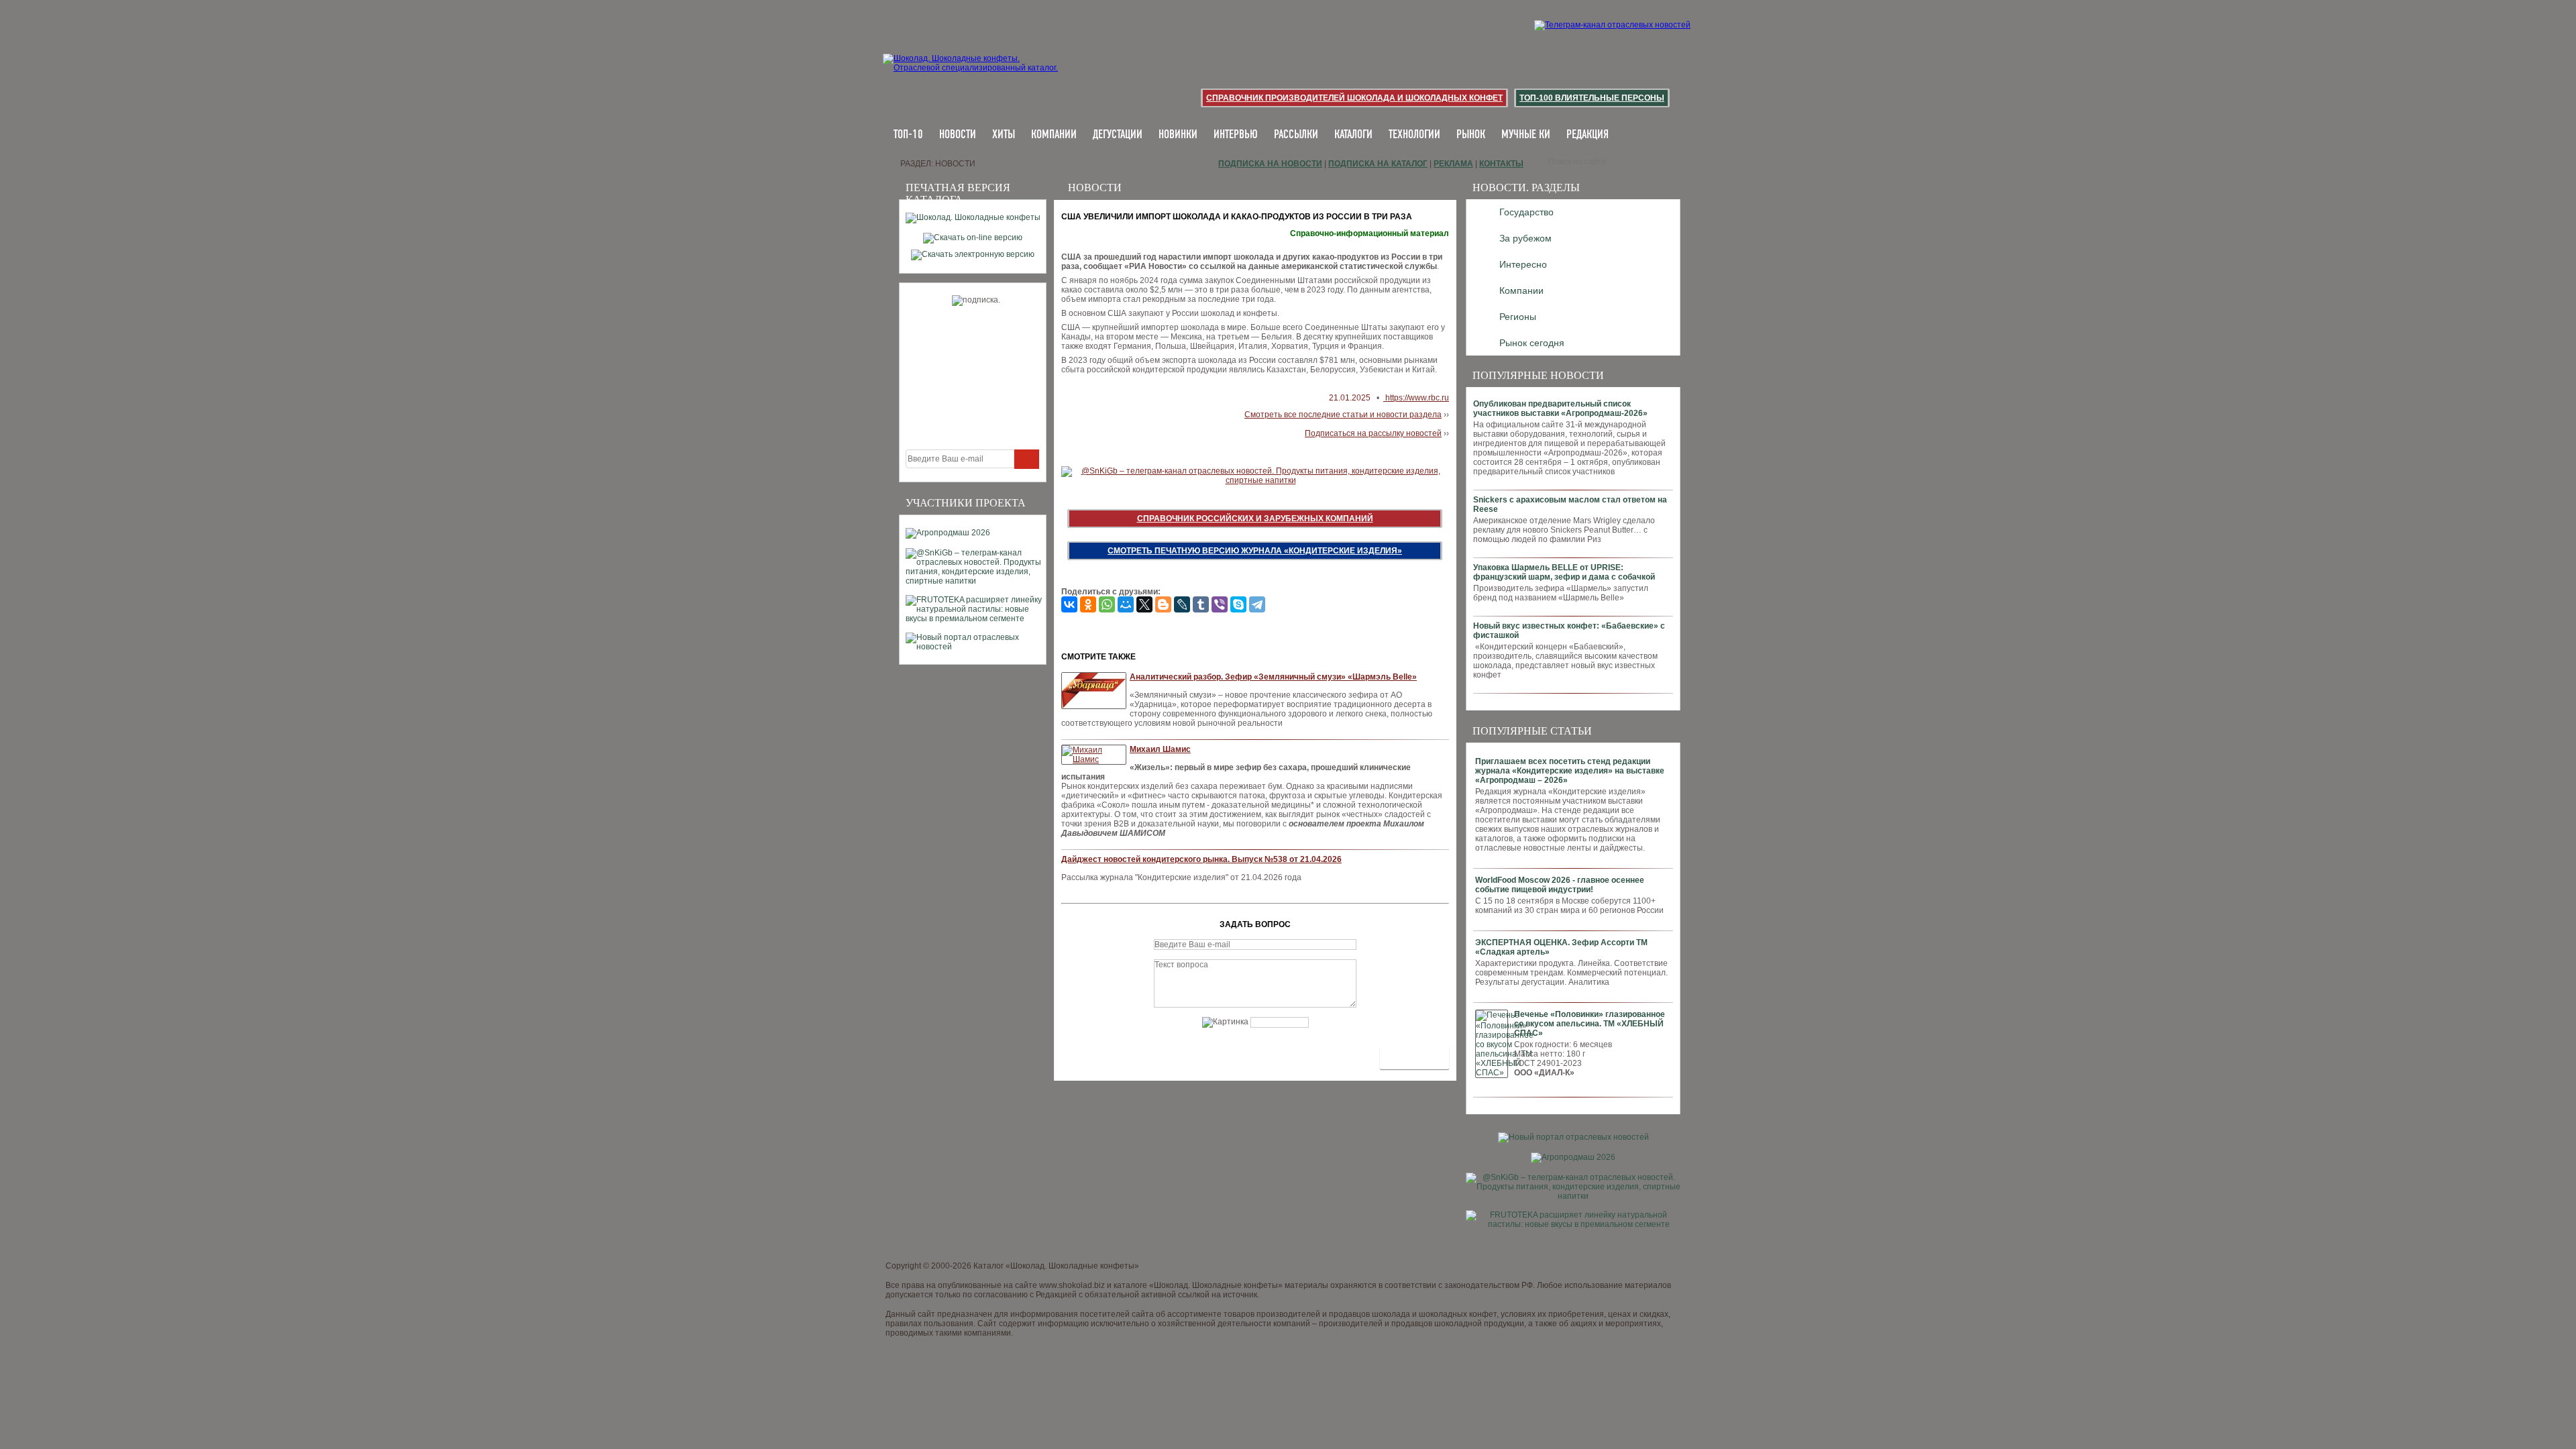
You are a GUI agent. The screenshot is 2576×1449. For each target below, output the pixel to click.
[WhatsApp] (1107, 604)
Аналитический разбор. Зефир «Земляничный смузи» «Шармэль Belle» (1273, 677)
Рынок (1471, 135)
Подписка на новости (1270, 164)
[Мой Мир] (1126, 604)
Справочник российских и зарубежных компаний (1255, 519)
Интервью (1236, 135)
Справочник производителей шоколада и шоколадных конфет (1354, 98)
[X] (1144, 604)
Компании (1054, 135)
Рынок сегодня (1532, 343)
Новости (958, 135)
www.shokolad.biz (1072, 1285)
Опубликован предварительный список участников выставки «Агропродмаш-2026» (1560, 409)
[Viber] (1220, 604)
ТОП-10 (908, 135)
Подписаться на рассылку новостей (1373, 433)
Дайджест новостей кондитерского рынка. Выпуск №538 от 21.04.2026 (1201, 859)
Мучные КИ (1526, 135)
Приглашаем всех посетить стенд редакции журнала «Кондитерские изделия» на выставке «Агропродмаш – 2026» (1570, 771)
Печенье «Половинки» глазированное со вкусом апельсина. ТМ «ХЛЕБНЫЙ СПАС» (1590, 1024)
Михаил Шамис (1160, 749)
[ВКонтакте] (1069, 604)
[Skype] (1238, 604)
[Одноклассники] (1088, 604)
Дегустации (1118, 135)
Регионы (1518, 317)
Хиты (1004, 135)
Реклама (1453, 164)
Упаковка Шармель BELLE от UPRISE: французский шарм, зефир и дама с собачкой (1564, 572)
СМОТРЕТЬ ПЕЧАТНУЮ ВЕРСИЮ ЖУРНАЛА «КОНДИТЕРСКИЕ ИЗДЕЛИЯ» (1255, 551)
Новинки (1178, 135)
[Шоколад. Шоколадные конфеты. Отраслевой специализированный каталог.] (971, 74)
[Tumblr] (1201, 604)
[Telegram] (1257, 604)
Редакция (1588, 135)
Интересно (1523, 264)
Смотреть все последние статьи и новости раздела (1343, 415)
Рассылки (1296, 135)
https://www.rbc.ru (1416, 398)
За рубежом (1525, 238)
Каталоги (1353, 135)
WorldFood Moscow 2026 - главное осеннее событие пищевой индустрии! (1560, 885)
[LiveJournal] (1182, 604)
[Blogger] (1163, 604)
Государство (1526, 212)
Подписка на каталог (1378, 164)
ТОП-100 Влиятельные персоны (1592, 98)
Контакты (1501, 164)
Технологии (1414, 135)
